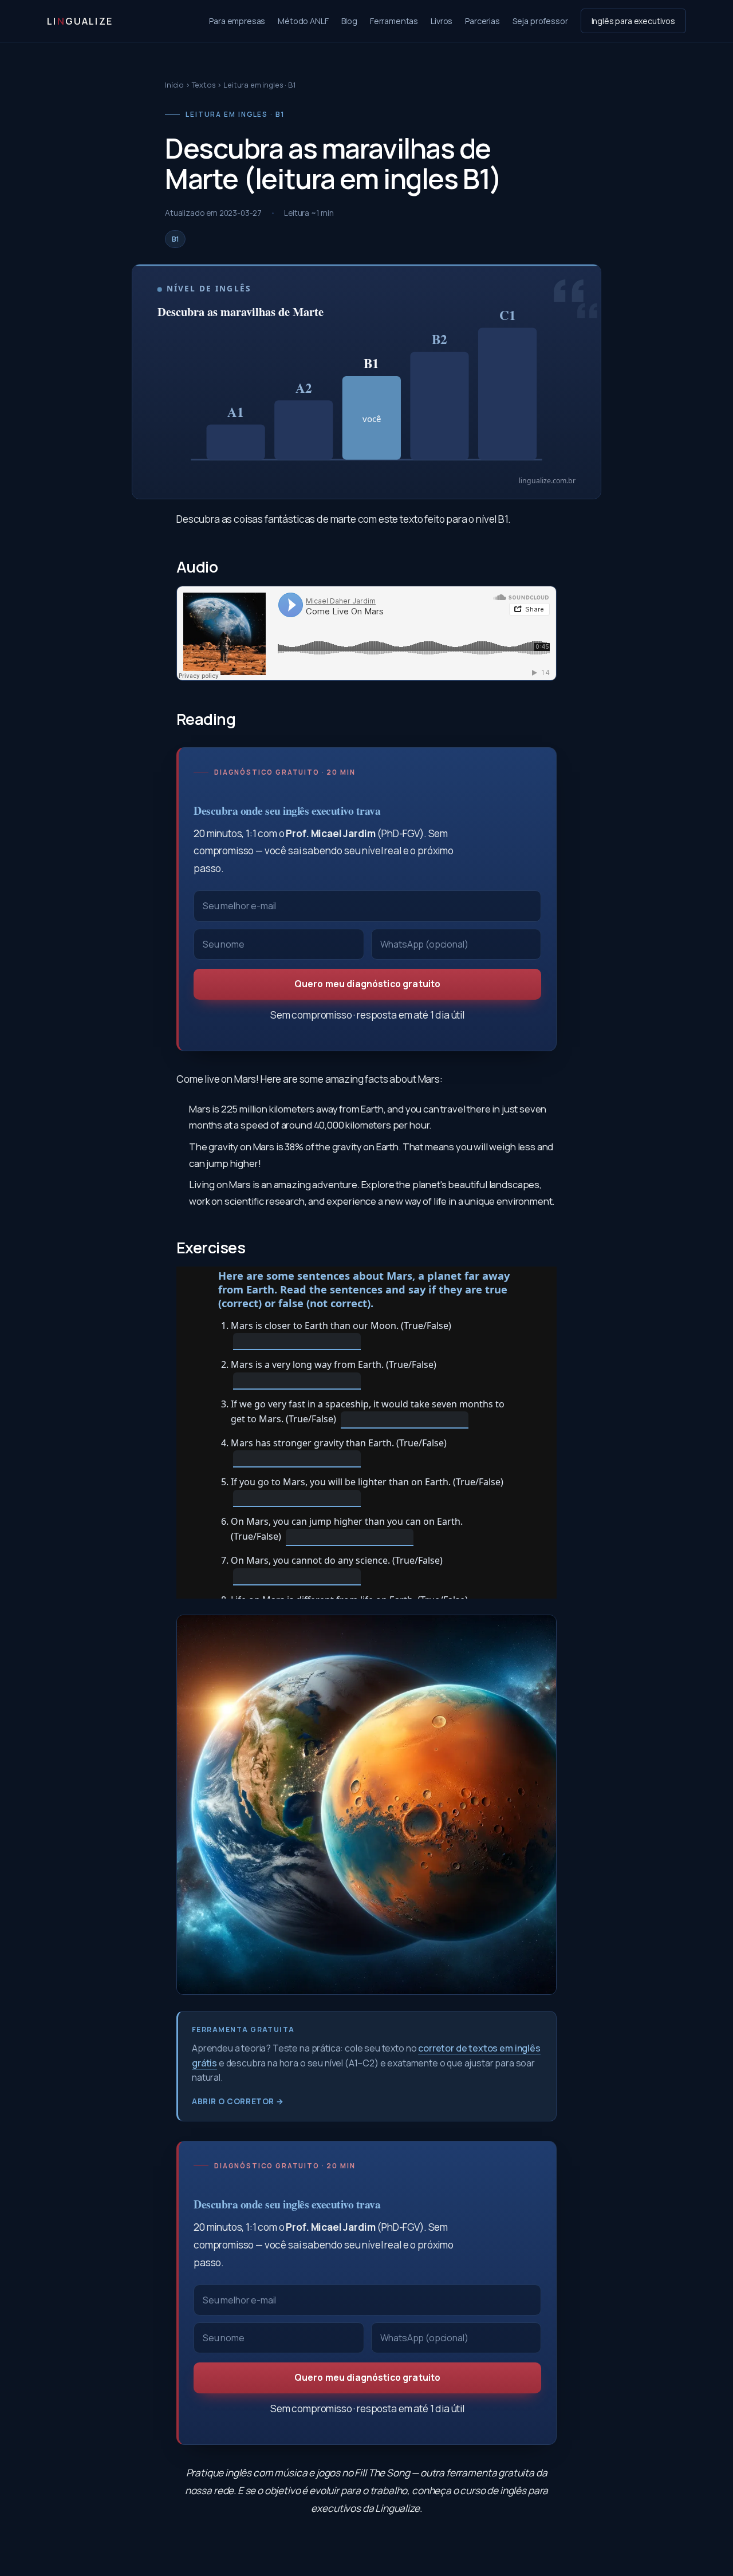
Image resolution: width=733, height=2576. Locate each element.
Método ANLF (303, 21)
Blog (349, 21)
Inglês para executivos (633, 21)
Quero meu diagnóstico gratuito (368, 984)
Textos (204, 85)
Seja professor (540, 21)
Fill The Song (382, 2473)
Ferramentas (394, 21)
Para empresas (237, 21)
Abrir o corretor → (238, 2101)
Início (174, 85)
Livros (442, 21)
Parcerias (482, 21)
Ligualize (80, 21)
